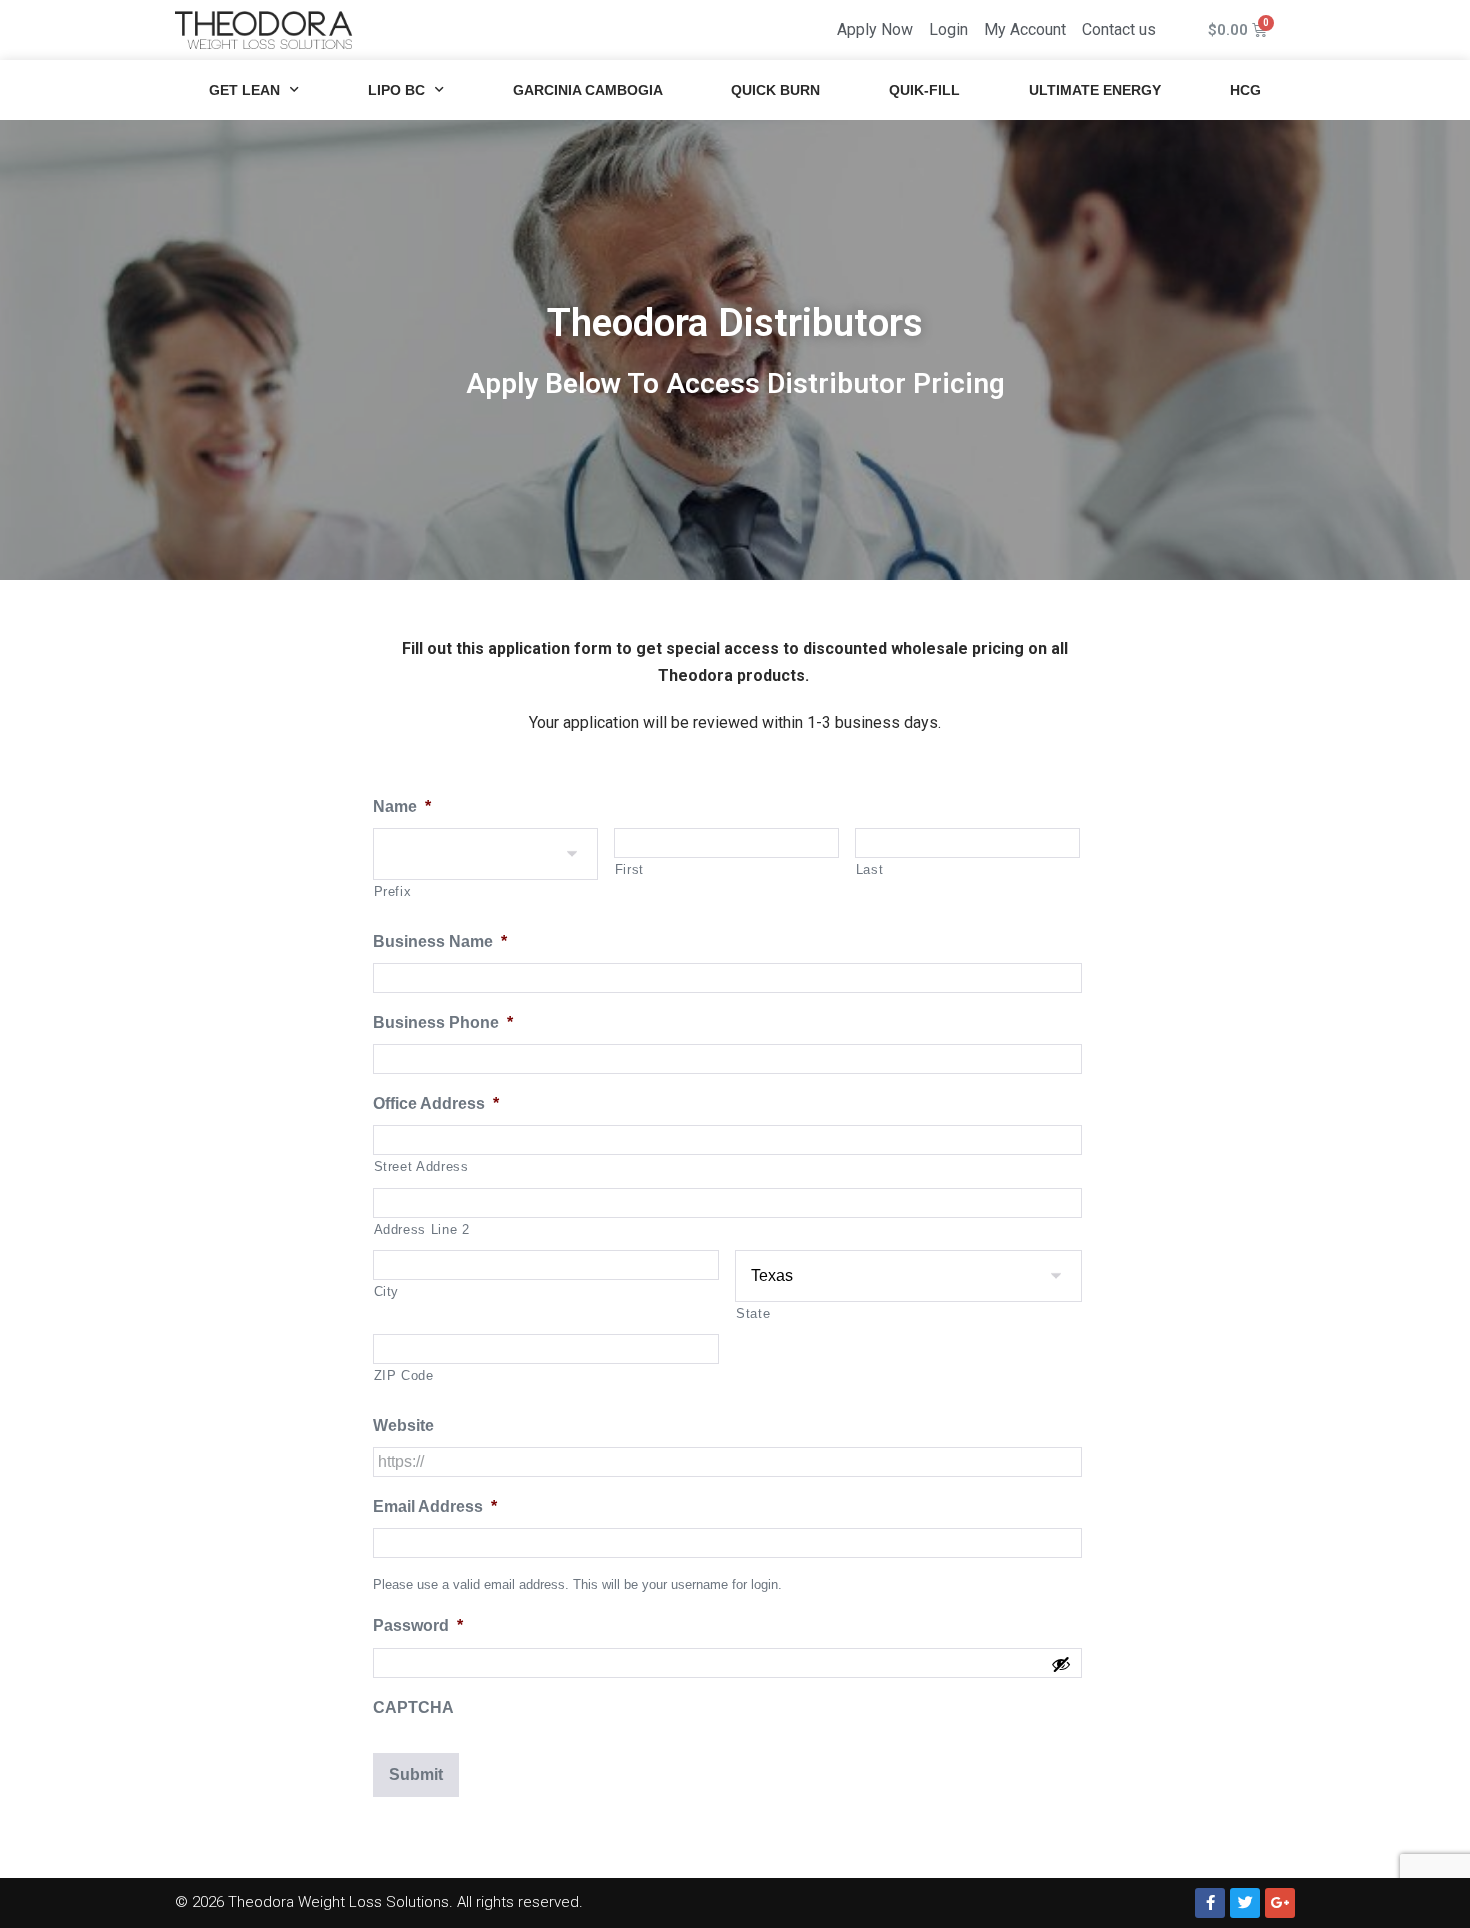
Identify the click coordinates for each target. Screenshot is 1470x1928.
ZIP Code (404, 1375)
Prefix (393, 891)
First (629, 869)
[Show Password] (1061, 1667)
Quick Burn (775, 90)
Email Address (435, 1506)
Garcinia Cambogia (588, 90)
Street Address (421, 1166)
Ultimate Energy (1095, 90)
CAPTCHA (413, 1707)
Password (418, 1625)
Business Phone (443, 1022)
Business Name (440, 941)
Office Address (436, 1103)
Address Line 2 (422, 1229)
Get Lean (244, 90)
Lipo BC (396, 90)
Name (402, 806)
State (753, 1313)
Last (870, 869)
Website (403, 1425)
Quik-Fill (924, 90)
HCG (1245, 90)
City (387, 1291)
